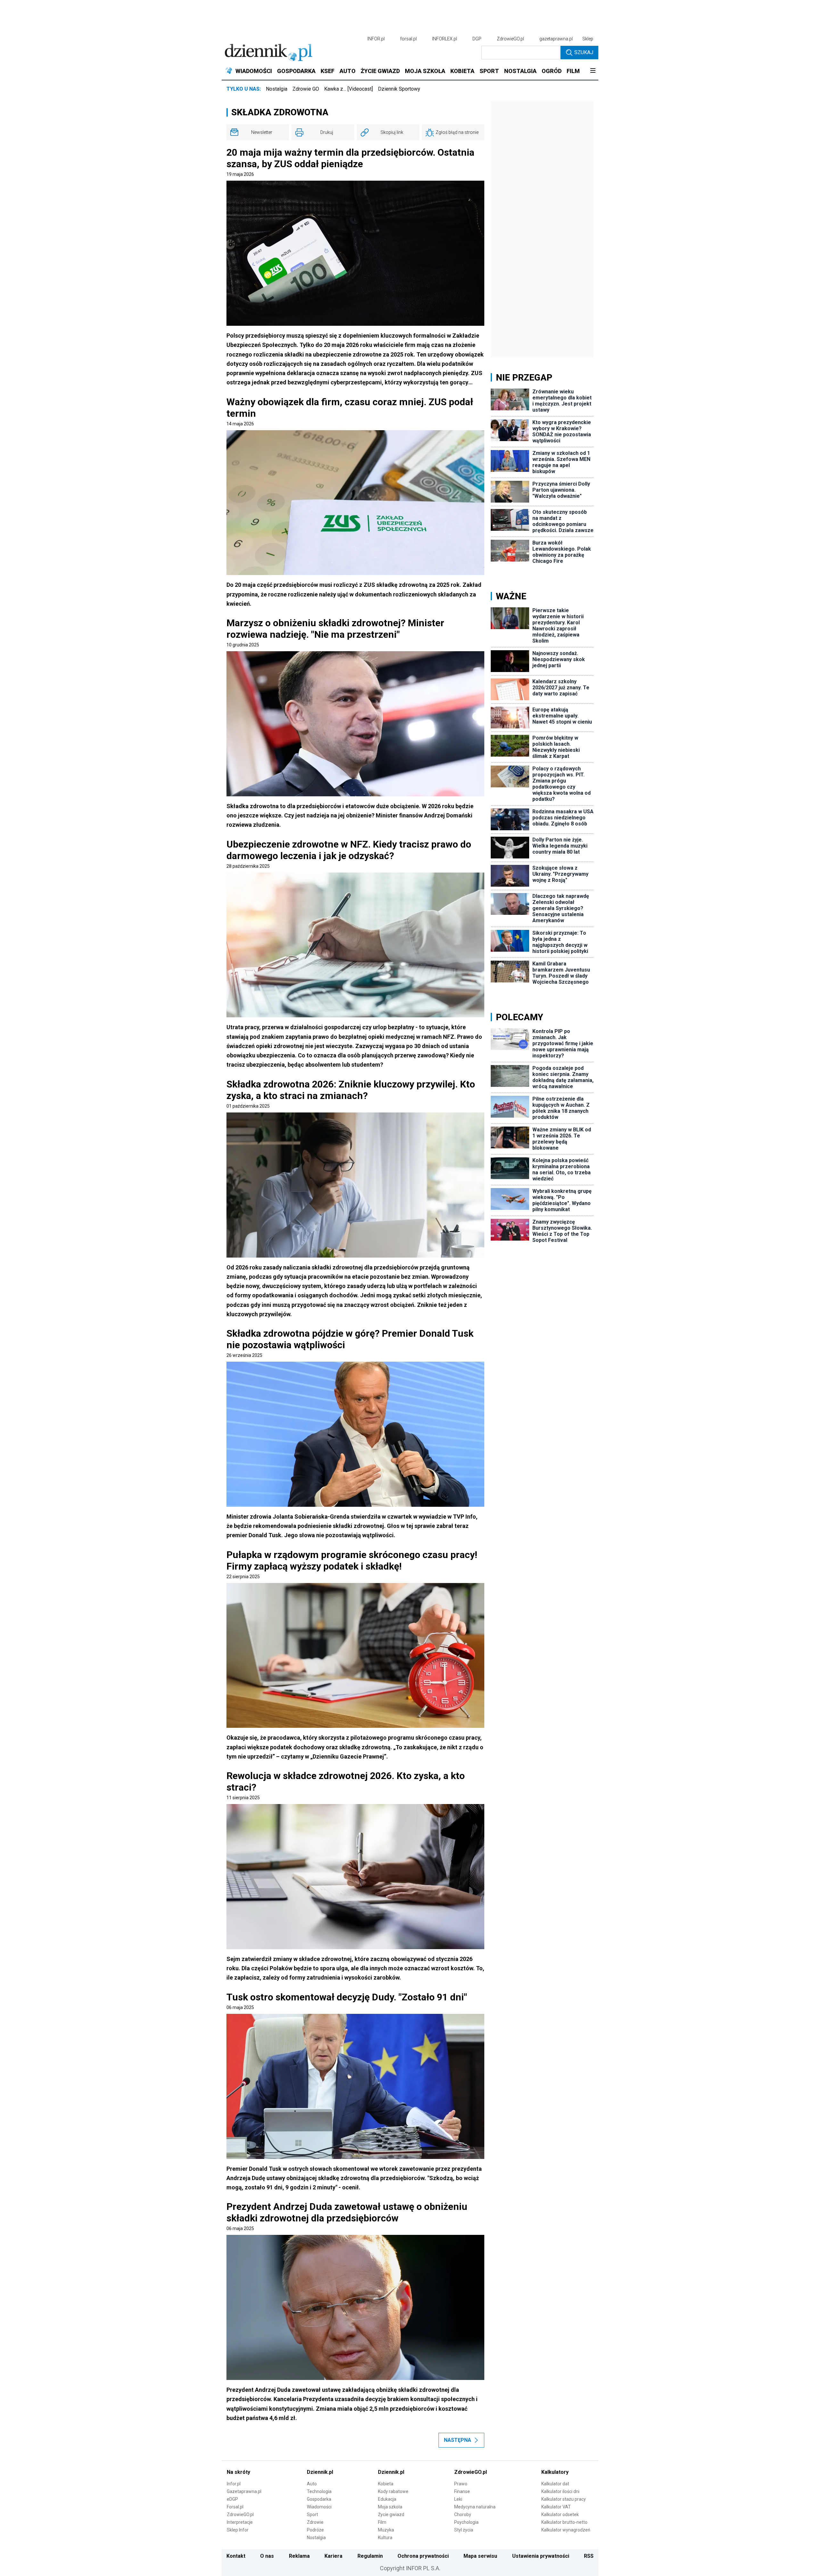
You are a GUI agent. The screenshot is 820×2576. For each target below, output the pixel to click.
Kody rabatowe (393, 2491)
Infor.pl (234, 2484)
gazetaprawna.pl (556, 39)
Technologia (319, 2491)
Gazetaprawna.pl (244, 2491)
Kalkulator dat (555, 2484)
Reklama (299, 2556)
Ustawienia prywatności (541, 2556)
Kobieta (386, 2484)
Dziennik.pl (320, 2472)
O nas (267, 2556)
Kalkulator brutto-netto (564, 2522)
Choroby (463, 2514)
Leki (458, 2499)
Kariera (333, 2556)
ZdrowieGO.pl (510, 39)
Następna (458, 2440)
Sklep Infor (238, 2530)
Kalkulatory (555, 2472)
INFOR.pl (376, 39)
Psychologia (466, 2522)
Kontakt (236, 2556)
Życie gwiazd (391, 2514)
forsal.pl (408, 39)
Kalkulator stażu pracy (564, 2499)
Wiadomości (319, 2507)
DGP (477, 39)
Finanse (462, 2491)
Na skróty (238, 2472)
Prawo (461, 2484)
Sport (312, 2514)
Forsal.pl (235, 2507)
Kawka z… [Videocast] (348, 89)
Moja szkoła (390, 2507)
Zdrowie (315, 2522)
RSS (589, 2556)
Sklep (588, 39)
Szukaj (584, 52)
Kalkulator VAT (556, 2507)
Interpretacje (240, 2522)
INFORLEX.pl (445, 39)
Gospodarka (319, 2499)
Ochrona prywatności (423, 2556)
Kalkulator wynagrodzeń (566, 2530)
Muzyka (386, 2530)
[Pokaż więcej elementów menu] (593, 71)
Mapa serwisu (480, 2556)
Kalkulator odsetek (560, 2514)
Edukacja (387, 2499)
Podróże (315, 2530)
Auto (312, 2484)
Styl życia (464, 2530)
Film (382, 2522)
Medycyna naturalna (475, 2507)
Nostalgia (277, 89)
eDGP (232, 2499)
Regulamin (370, 2556)
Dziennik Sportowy (399, 89)
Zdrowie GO (306, 89)
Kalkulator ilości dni (560, 2491)
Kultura (385, 2538)
